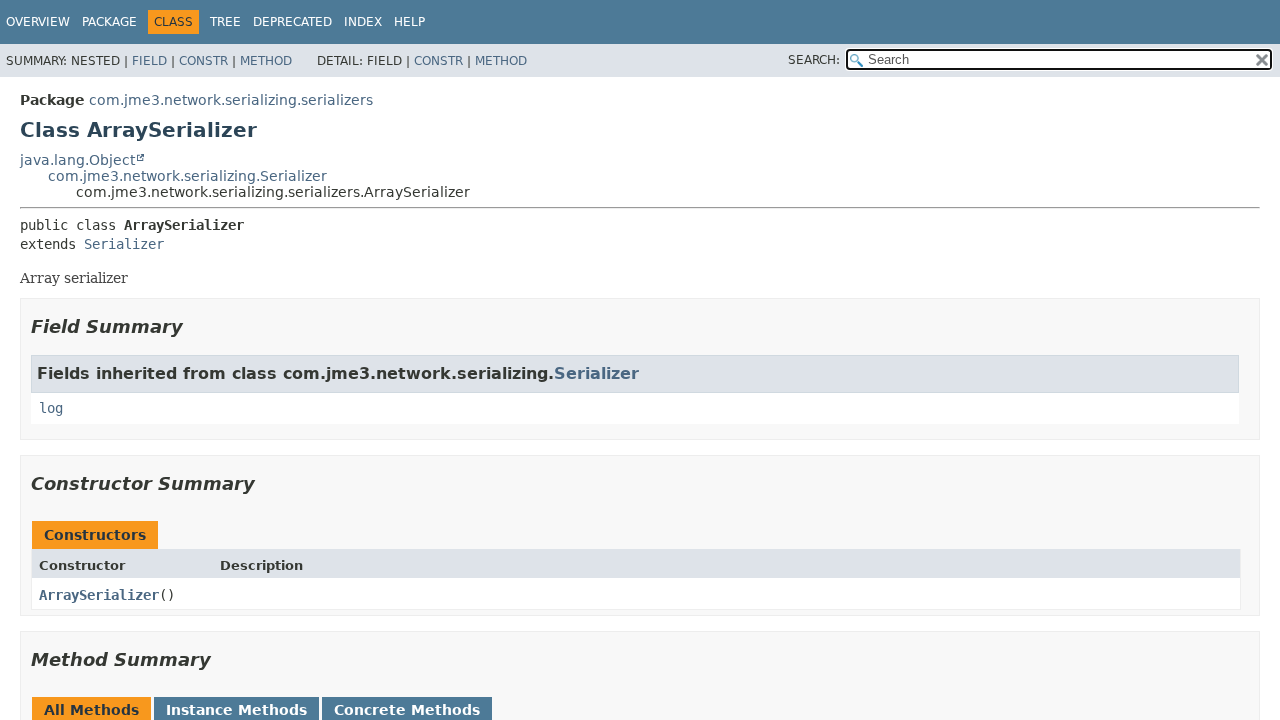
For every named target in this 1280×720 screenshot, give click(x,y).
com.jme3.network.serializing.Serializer (187, 176)
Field (149, 61)
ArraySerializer (99, 595)
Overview (38, 22)
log (51, 408)
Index (363, 22)
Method (266, 61)
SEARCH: (814, 60)
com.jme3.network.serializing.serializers (231, 100)
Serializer (124, 244)
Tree (225, 22)
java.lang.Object (77, 160)
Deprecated (292, 22)
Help (409, 22)
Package (109, 22)
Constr (203, 61)
